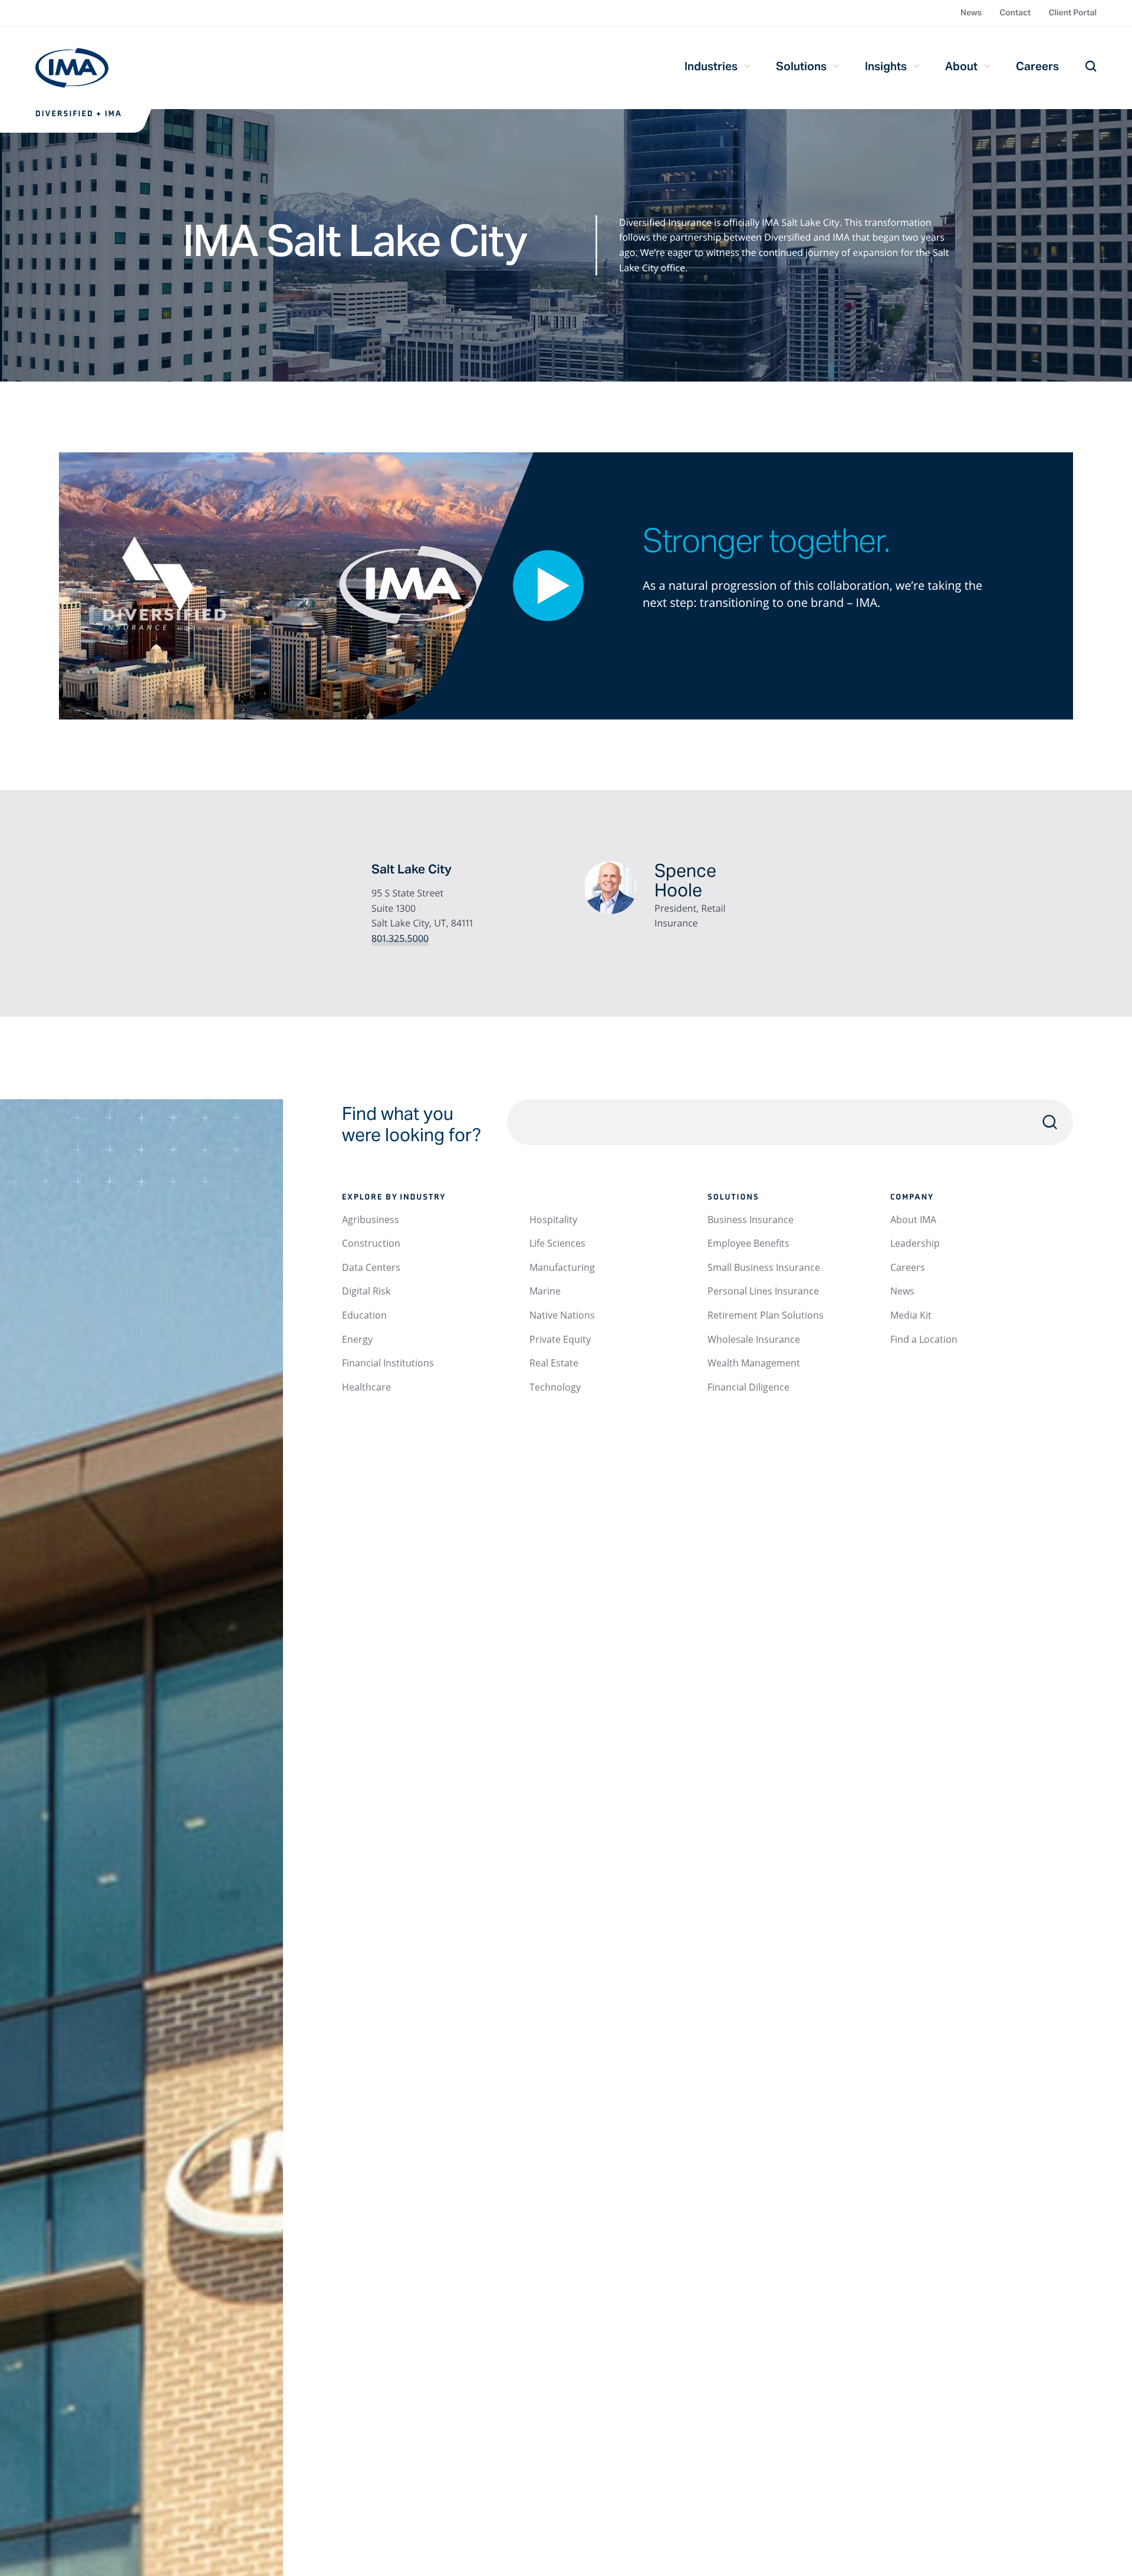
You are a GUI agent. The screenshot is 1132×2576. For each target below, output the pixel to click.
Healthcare (366, 1387)
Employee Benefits (748, 1243)
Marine (545, 1291)
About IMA (913, 1220)
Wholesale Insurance (754, 1339)
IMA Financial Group (72, 68)
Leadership (915, 1243)
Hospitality (553, 1220)
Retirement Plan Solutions (766, 1315)
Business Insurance (751, 1220)
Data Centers (371, 1267)
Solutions (801, 66)
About (961, 66)
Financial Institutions (388, 1363)
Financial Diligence (748, 1387)
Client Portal (1072, 12)
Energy (357, 1339)
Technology (555, 1387)
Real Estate (554, 1363)
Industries (711, 66)
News (971, 12)
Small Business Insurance (764, 1267)
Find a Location (924, 1339)
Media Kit (911, 1315)
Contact (1015, 12)
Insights (886, 66)
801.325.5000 (400, 938)
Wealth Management (754, 1363)
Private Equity (560, 1339)
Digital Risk (366, 1291)
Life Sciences (557, 1243)
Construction (371, 1243)
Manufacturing (562, 1267)
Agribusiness (371, 1220)
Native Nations (562, 1315)
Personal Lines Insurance (763, 1291)
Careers (1037, 66)
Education (364, 1315)
